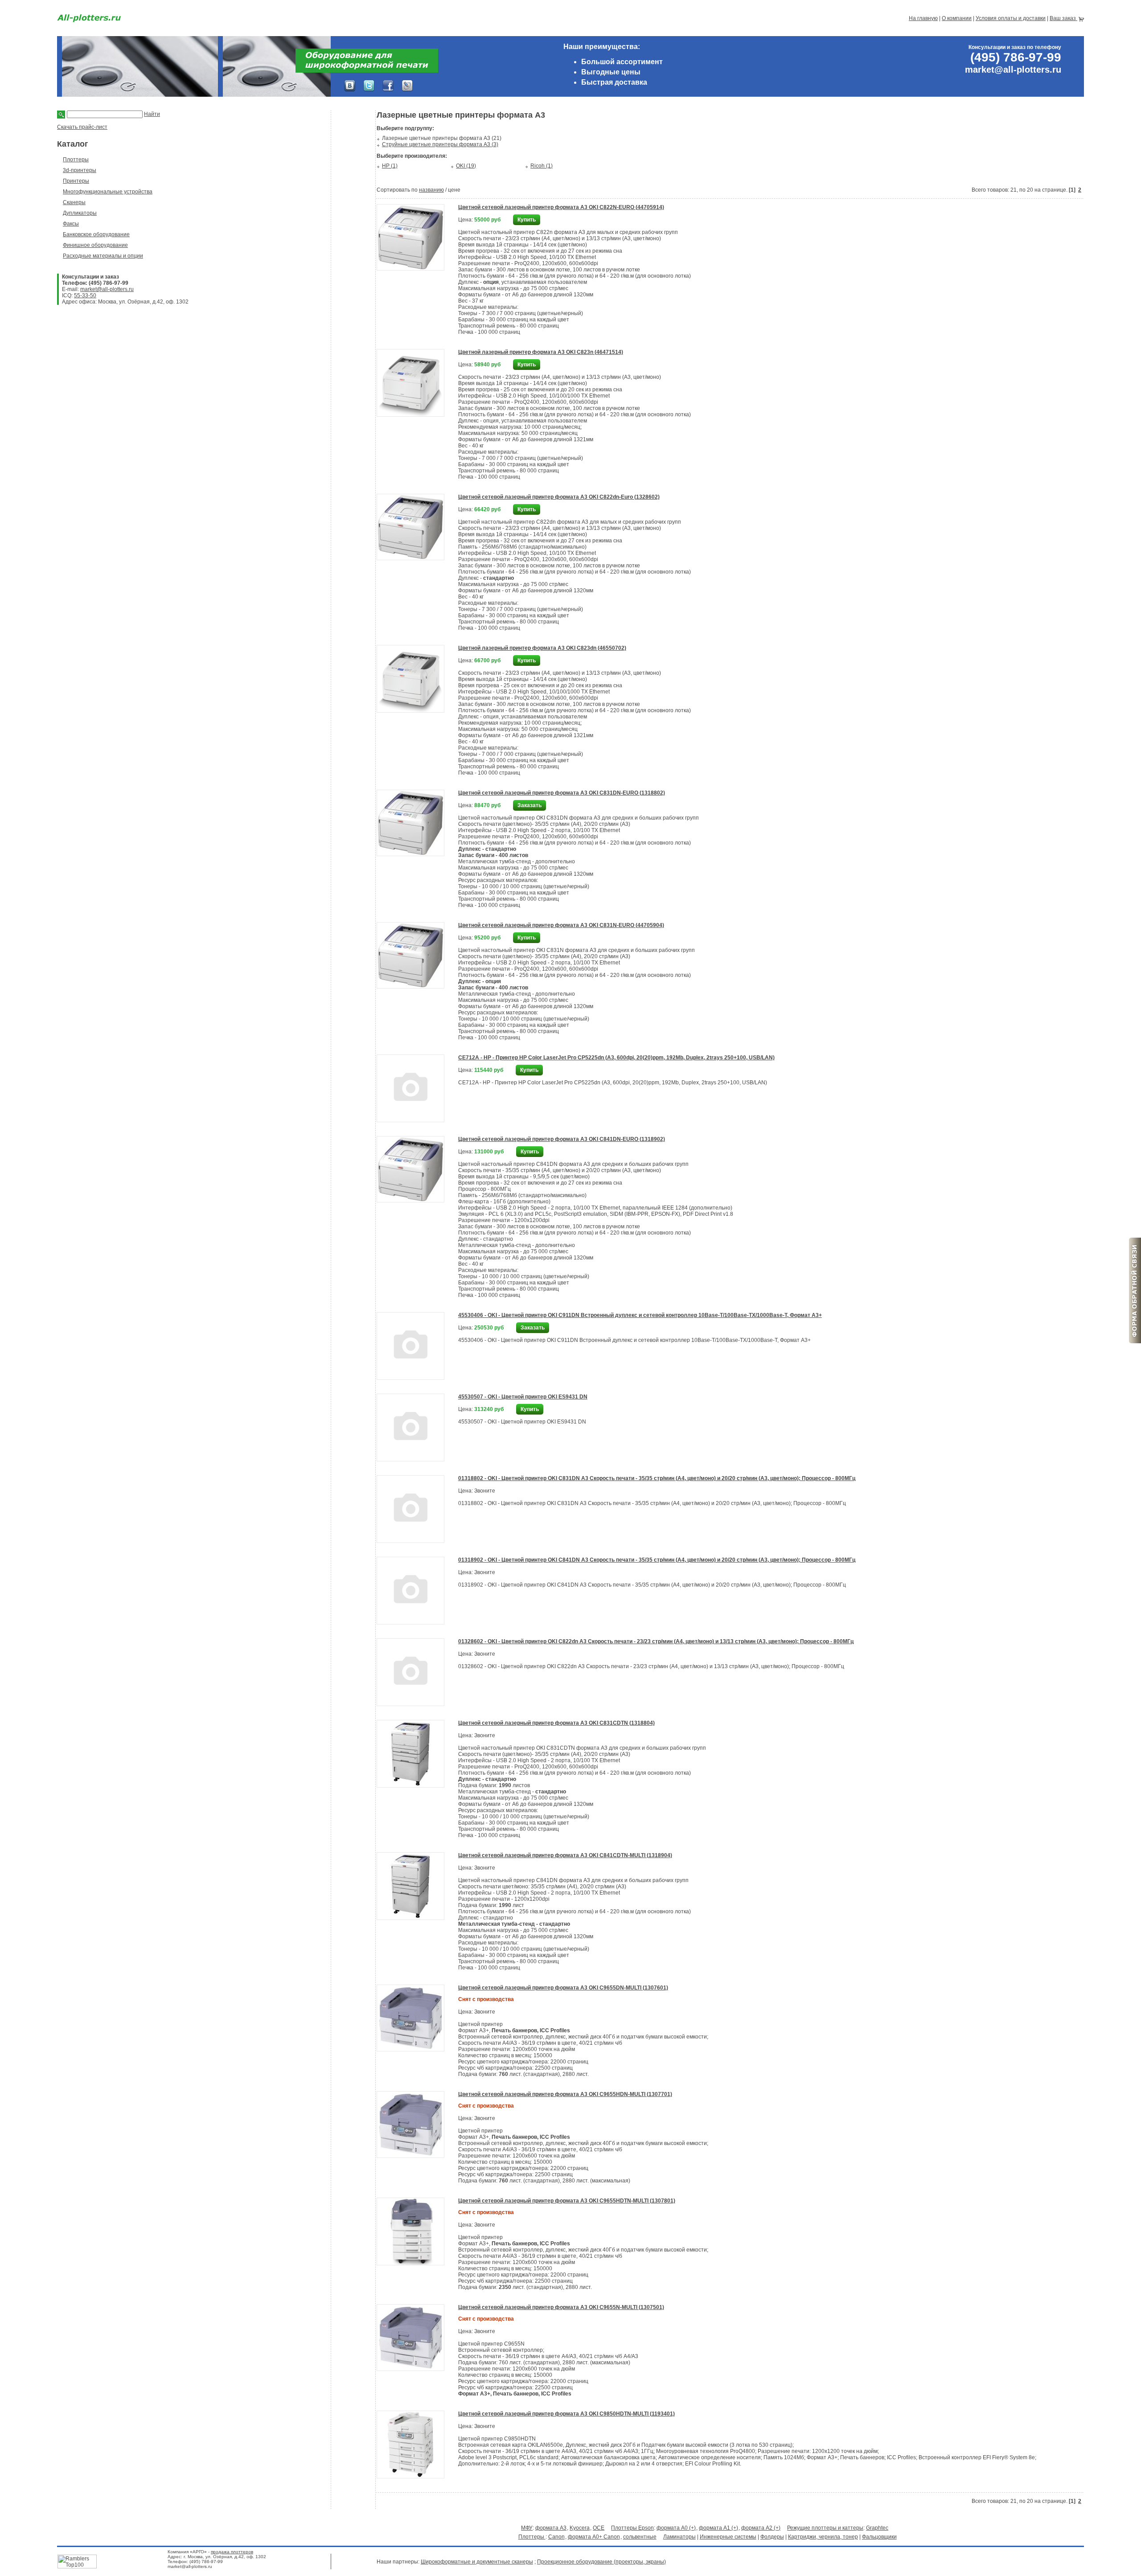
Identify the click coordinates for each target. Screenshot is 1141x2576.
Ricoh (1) (542, 166)
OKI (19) (466, 166)
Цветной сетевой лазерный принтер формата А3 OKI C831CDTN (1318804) (556, 1723)
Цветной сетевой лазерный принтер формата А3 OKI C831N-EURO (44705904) (561, 925)
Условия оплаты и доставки (1011, 18)
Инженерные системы (728, 2537)
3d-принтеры (80, 170)
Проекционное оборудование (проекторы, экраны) (601, 2562)
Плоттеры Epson (632, 2528)
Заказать (529, 805)
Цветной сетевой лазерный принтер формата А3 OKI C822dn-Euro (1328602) (559, 497)
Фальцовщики (879, 2537)
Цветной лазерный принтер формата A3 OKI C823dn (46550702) (542, 648)
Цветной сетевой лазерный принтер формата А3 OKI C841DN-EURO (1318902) (562, 1139)
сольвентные (640, 2537)
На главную (923, 18)
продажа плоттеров (232, 2552)
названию (431, 190)
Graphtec (877, 2528)
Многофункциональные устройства (108, 192)
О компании (957, 18)
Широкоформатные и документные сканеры (477, 2562)
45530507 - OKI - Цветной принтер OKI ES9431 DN (523, 1397)
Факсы (71, 224)
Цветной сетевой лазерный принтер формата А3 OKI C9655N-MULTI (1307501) (561, 2307)
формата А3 (551, 2528)
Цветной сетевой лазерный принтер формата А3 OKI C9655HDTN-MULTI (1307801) (567, 2201)
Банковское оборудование (96, 234)
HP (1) (390, 166)
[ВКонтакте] (350, 86)
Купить (527, 220)
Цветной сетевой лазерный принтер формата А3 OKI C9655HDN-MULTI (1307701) (565, 2094)
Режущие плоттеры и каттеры (825, 2528)
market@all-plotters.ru (107, 289)
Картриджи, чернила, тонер (823, 2537)
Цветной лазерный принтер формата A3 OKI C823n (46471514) (541, 352)
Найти (152, 114)
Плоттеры (76, 160)
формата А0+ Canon (594, 2537)
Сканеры (74, 202)
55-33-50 (85, 295)
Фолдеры (772, 2537)
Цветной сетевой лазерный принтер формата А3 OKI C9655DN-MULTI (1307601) (563, 1988)
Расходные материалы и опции (103, 256)
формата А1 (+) (718, 2528)
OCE (599, 2528)
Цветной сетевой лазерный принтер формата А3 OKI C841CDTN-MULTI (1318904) (565, 1855)
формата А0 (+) (676, 2528)
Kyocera (580, 2528)
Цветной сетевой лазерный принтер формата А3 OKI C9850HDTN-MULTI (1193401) (566, 2414)
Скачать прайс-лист (82, 127)
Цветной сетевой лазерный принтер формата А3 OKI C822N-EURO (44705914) (561, 207)
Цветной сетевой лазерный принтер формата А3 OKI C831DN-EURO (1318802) (562, 793)
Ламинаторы (679, 2537)
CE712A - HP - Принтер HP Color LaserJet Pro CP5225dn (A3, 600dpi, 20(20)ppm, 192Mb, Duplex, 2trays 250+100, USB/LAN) (616, 1058)
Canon (556, 2537)
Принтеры (76, 181)
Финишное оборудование (95, 245)
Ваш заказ (1063, 18)
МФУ (527, 2528)
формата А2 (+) (761, 2528)
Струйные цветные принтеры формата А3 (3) (440, 144)
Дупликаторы (80, 213)
